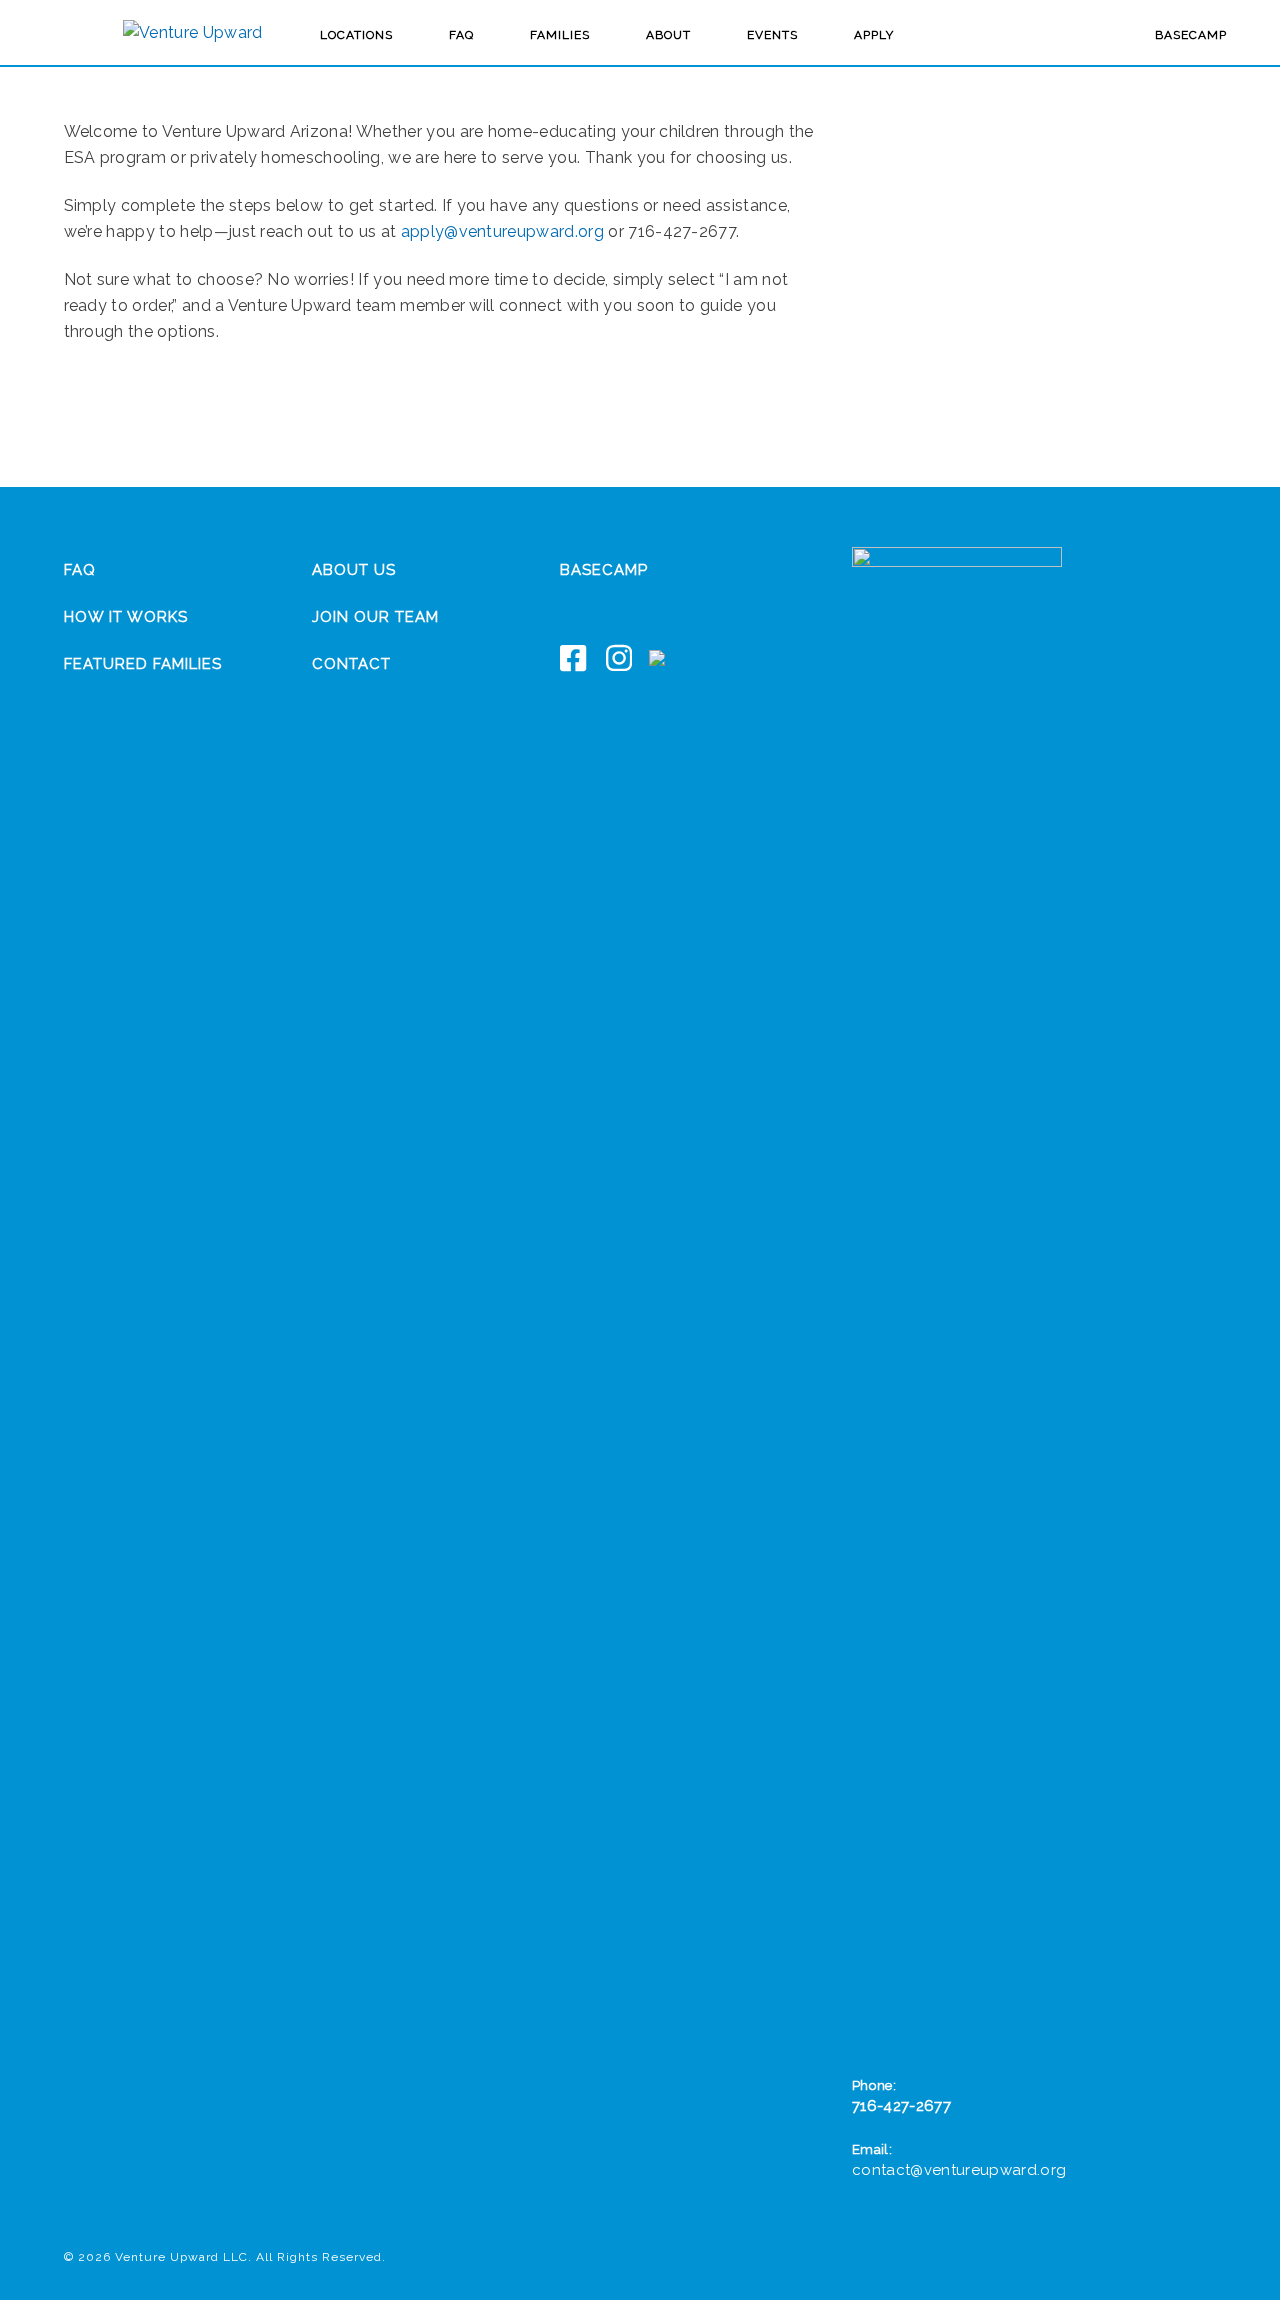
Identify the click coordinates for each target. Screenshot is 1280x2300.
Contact (351, 664)
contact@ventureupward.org (959, 2170)
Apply (874, 35)
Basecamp (1191, 35)
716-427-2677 (901, 2106)
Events (772, 35)
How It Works (126, 617)
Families (560, 35)
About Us (354, 570)
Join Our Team (375, 617)
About (668, 35)
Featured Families (143, 664)
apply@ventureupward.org (502, 231)
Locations (356, 35)
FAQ (461, 35)
